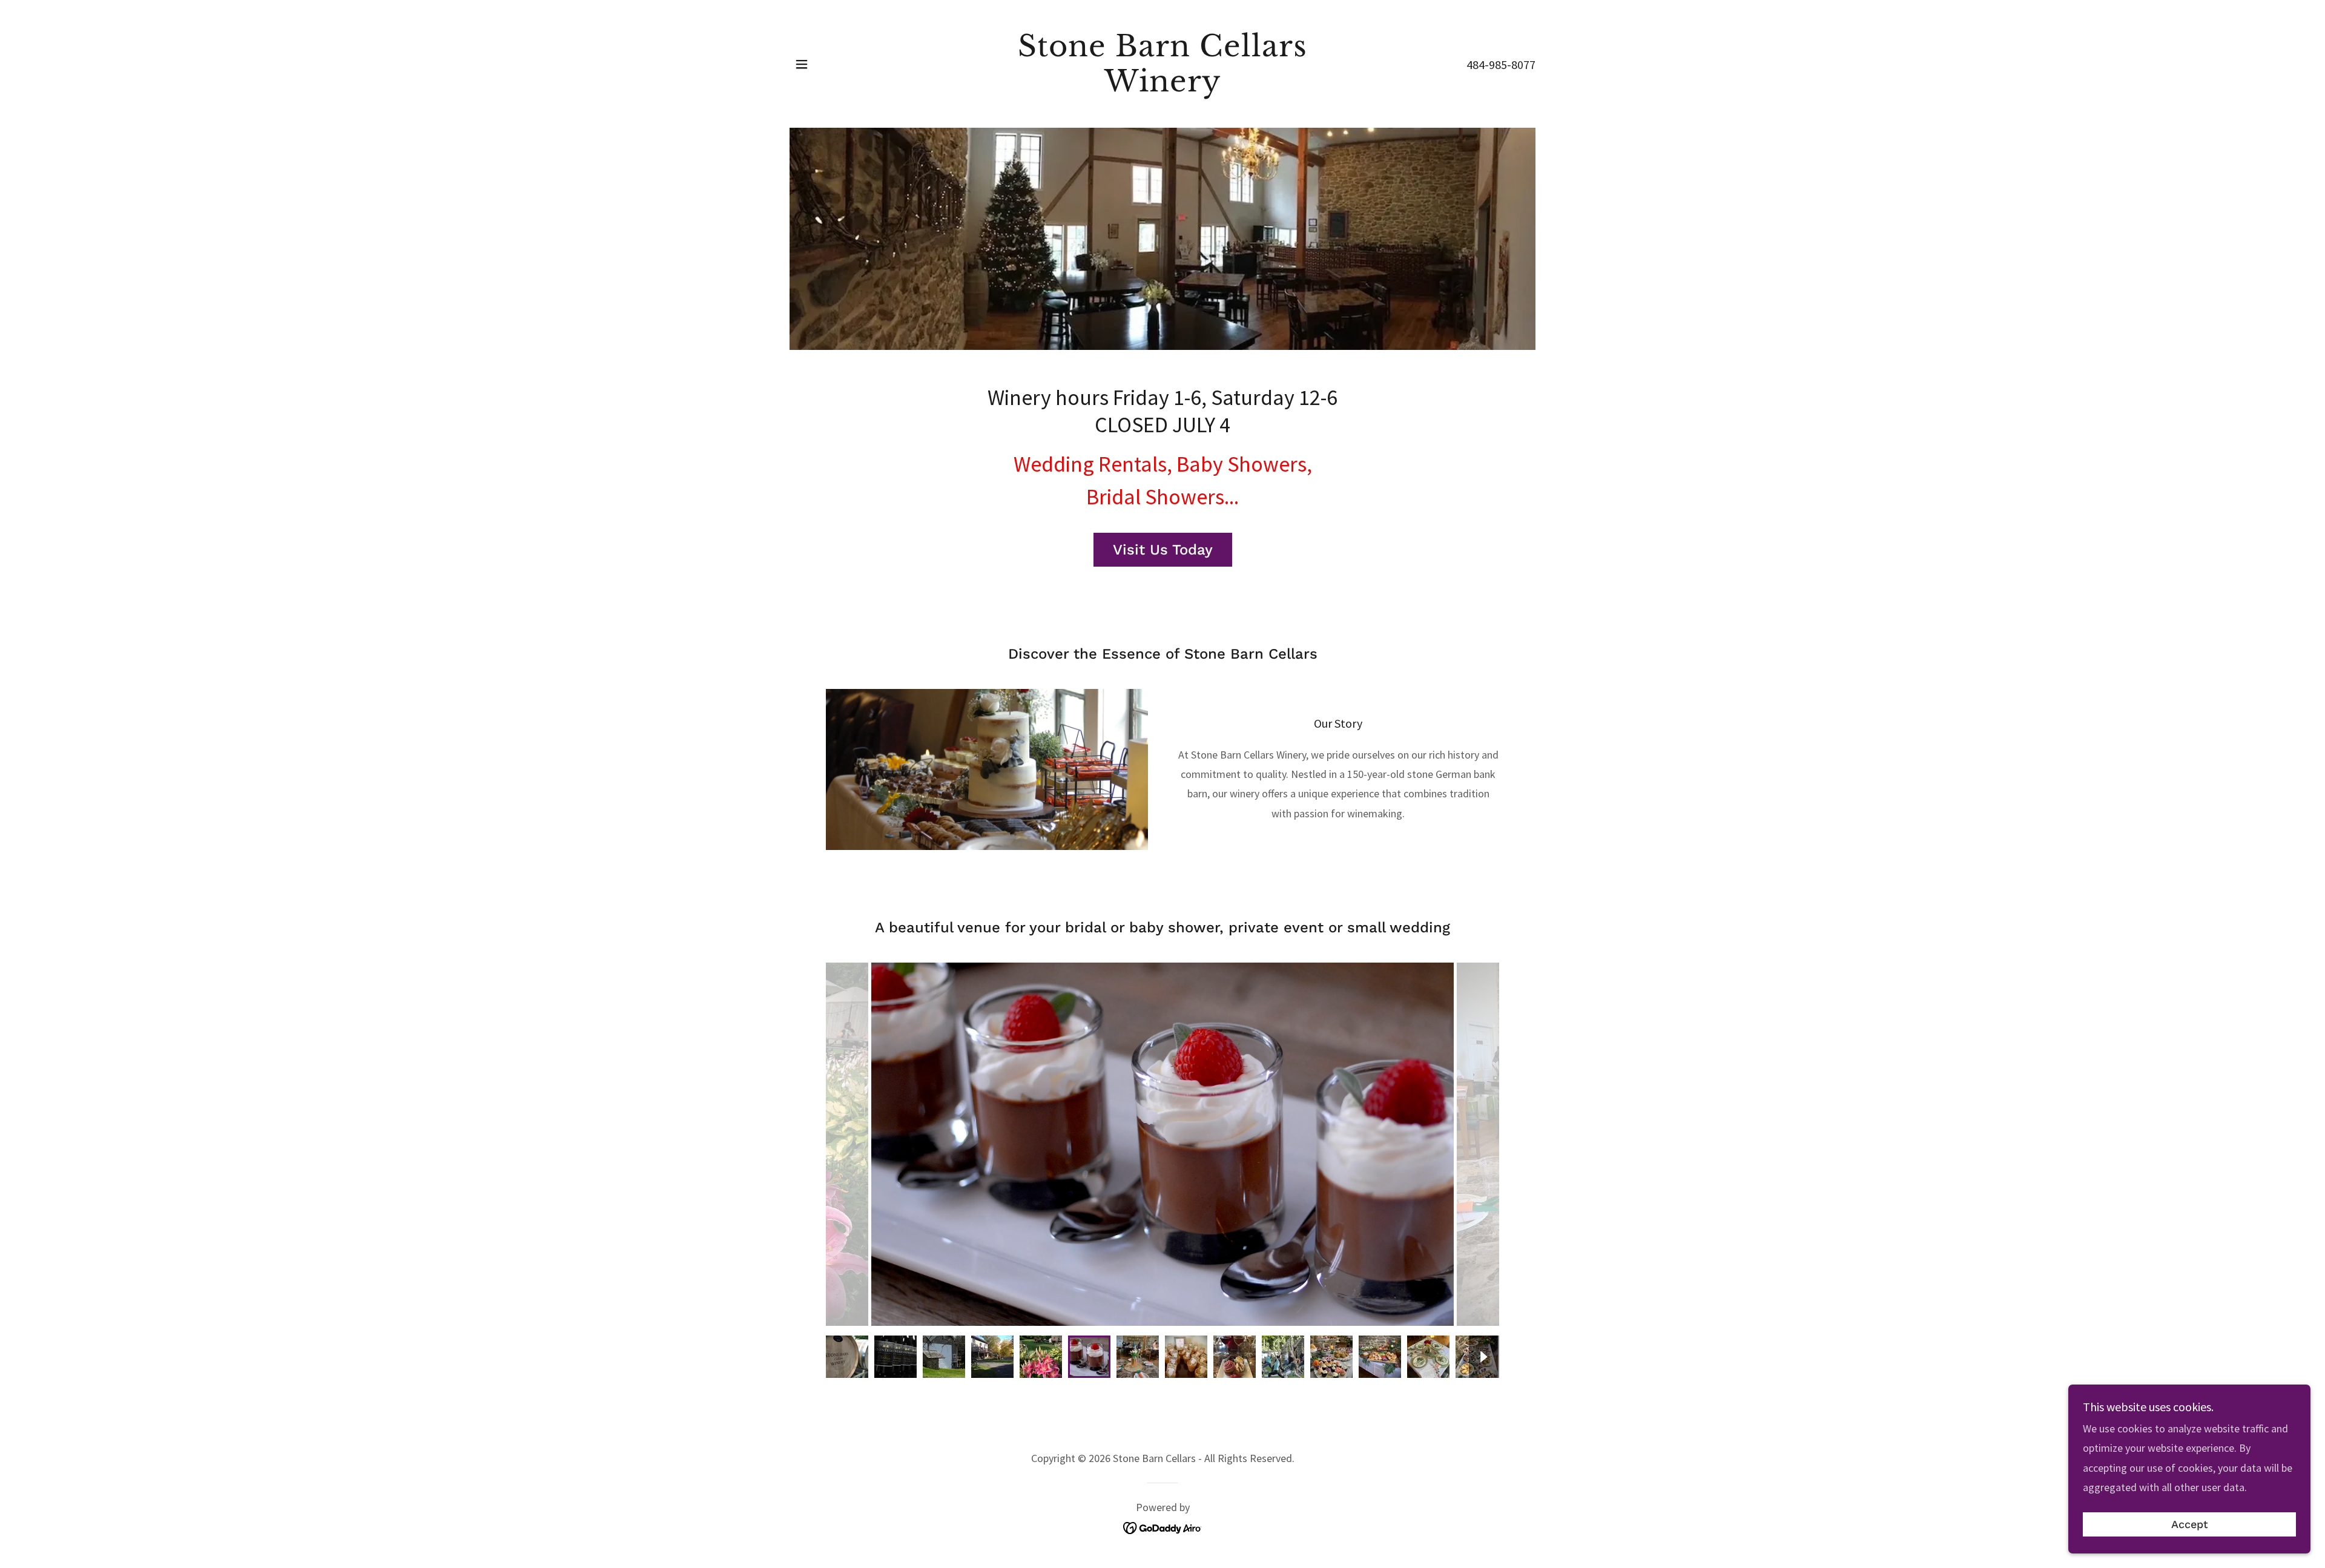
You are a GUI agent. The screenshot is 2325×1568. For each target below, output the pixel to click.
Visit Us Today (1163, 550)
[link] (1163, 87)
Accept (2190, 1525)
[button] (802, 64)
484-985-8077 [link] (1501, 64)
